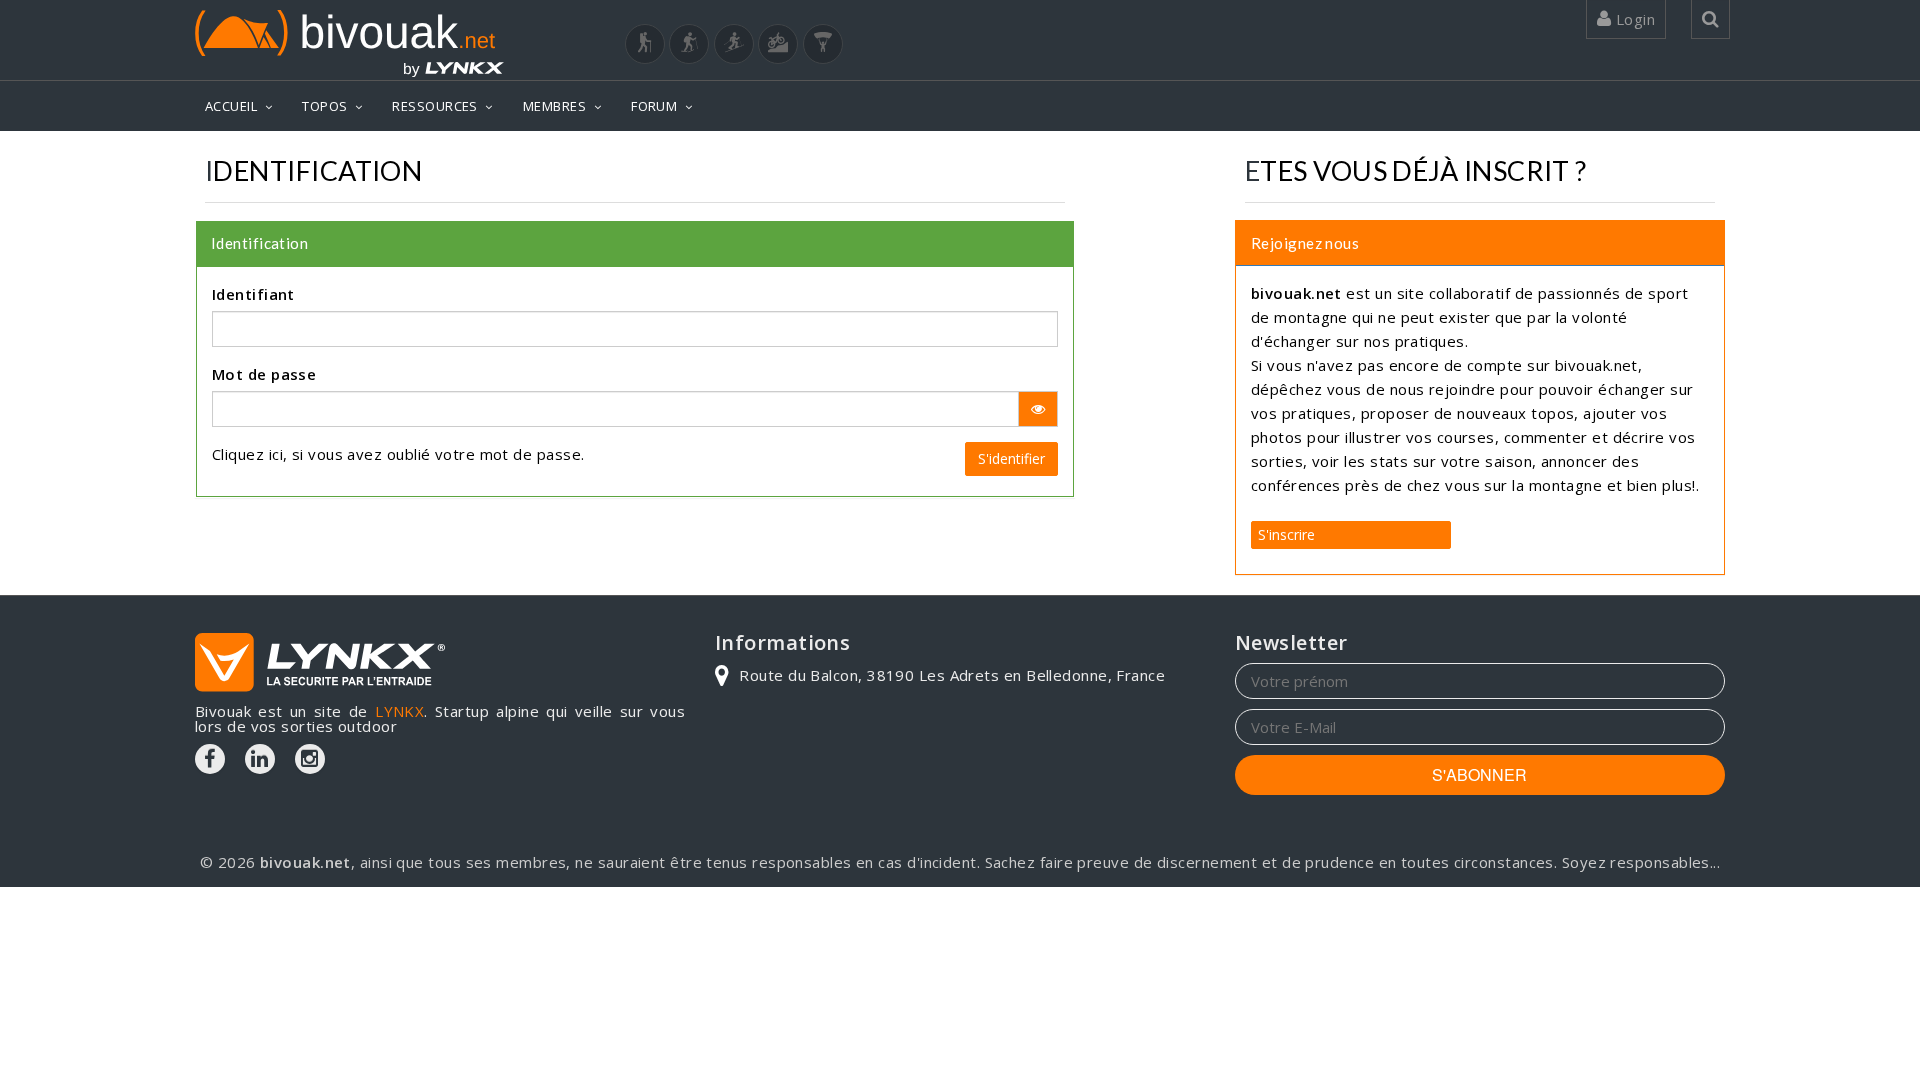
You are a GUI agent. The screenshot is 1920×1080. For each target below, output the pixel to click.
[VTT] (778, 44)
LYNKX (399, 711)
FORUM (654, 106)
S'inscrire (1286, 534)
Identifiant (253, 294)
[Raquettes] (689, 44)
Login (1633, 19)
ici (276, 454)
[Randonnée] (645, 44)
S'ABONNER (1479, 774)
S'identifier (1011, 458)
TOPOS (324, 106)
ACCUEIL (231, 106)
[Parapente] (823, 44)
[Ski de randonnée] (734, 44)
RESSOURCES (435, 106)
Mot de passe (264, 374)
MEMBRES (554, 106)
